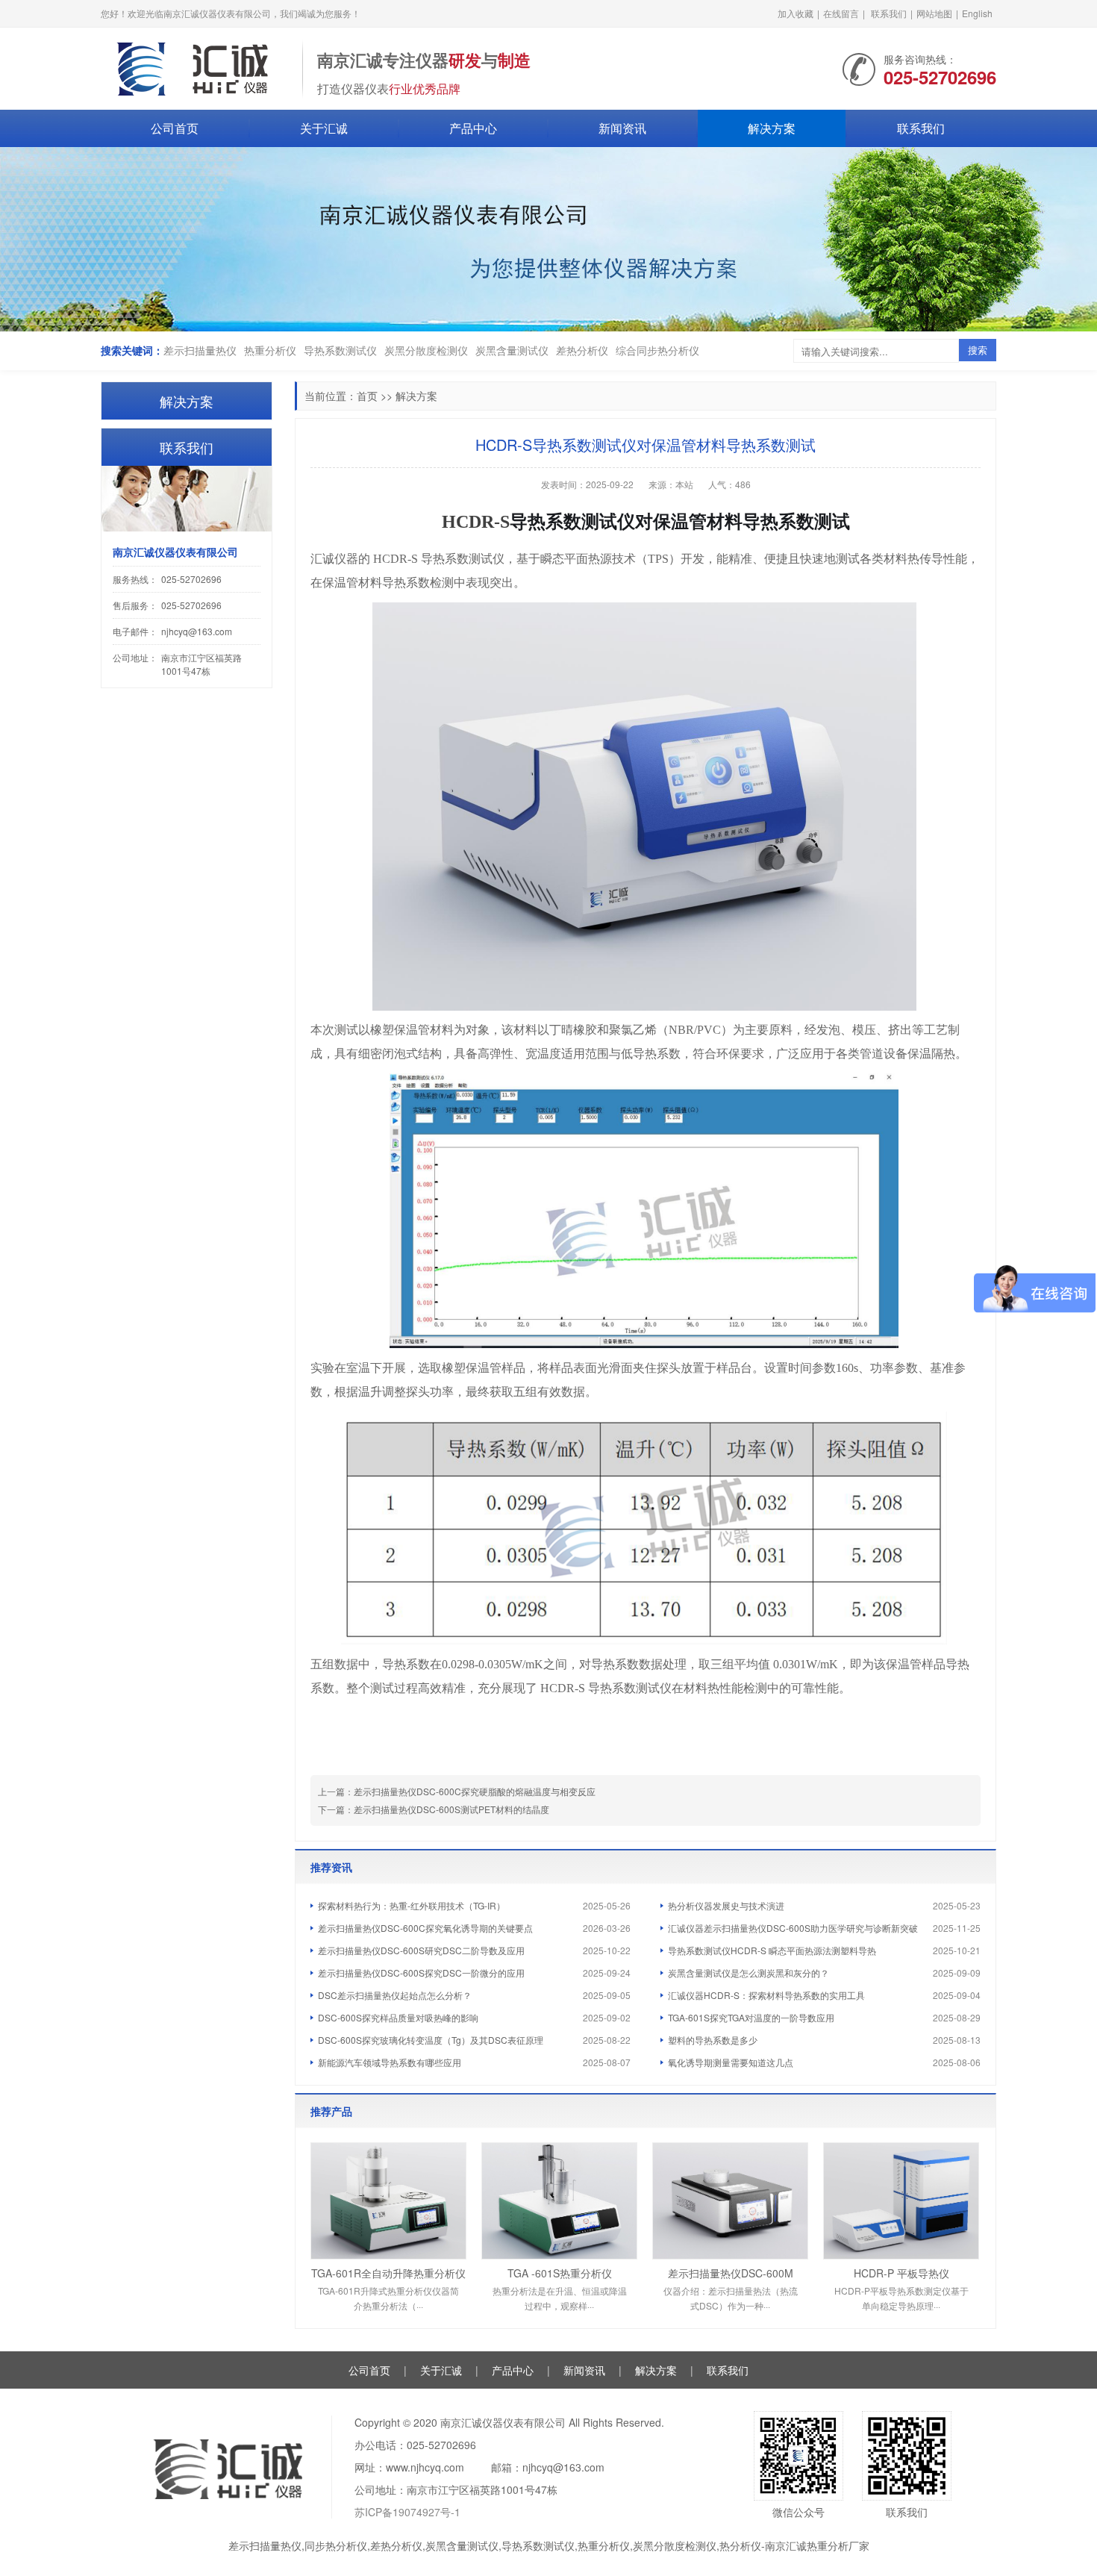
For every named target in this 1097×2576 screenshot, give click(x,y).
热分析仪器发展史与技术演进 (726, 1905)
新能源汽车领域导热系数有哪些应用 (390, 2062)
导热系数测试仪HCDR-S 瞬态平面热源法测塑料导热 (772, 1950)
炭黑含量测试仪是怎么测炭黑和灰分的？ (748, 1972)
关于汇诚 (324, 128)
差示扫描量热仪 (200, 350)
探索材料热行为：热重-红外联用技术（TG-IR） (412, 1905)
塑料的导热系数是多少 (713, 2040)
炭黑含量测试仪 (512, 350)
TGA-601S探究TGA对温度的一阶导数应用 (751, 2017)
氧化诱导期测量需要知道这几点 (731, 2062)
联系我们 (889, 13)
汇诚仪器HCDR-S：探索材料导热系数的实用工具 (766, 1995)
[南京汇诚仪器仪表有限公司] (194, 67)
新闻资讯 (622, 128)
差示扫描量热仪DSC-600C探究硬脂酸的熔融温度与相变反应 (475, 1791)
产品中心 (473, 128)
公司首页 (175, 128)
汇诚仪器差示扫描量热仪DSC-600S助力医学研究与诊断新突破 (793, 1928)
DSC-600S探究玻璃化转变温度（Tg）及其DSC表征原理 (431, 2040)
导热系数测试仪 (340, 350)
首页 (367, 396)
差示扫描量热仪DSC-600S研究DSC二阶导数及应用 (421, 1950)
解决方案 (772, 128)
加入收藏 (796, 13)
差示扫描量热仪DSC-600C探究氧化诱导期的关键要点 (425, 1928)
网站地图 (934, 13)
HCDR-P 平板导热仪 (901, 2273)
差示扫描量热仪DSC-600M (731, 2273)
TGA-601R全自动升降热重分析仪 (388, 2273)
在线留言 (841, 13)
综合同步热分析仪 (657, 350)
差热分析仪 (582, 350)
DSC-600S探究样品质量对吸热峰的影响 (398, 2017)
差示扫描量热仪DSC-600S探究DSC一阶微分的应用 (421, 1972)
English (977, 13)
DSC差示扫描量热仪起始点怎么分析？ (395, 1995)
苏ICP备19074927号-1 (407, 2512)
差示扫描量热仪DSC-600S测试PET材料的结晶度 (451, 1809)
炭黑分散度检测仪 (426, 350)
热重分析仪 (270, 350)
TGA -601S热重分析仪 (560, 2273)
